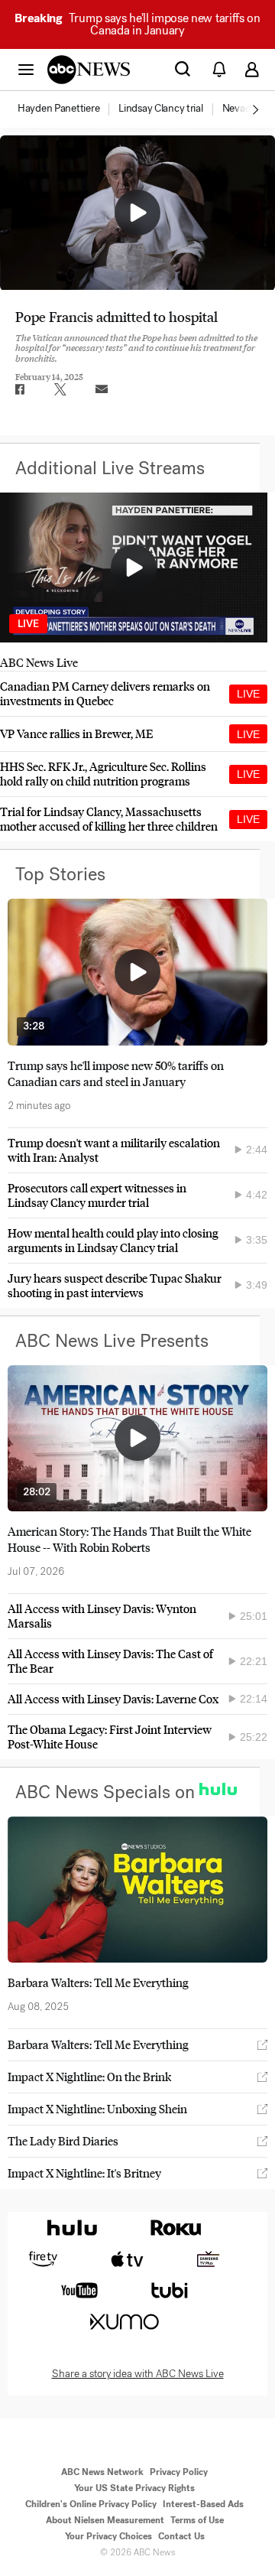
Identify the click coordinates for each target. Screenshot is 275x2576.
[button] (26, 69)
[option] (67, 109)
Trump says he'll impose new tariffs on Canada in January (137, 24)
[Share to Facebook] (19, 389)
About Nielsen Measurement (105, 2520)
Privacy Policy (179, 2472)
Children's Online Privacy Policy (91, 2504)
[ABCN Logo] (89, 70)
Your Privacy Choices (108, 2536)
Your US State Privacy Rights (134, 2488)
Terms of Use (197, 2520)
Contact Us (181, 2536)
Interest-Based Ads (203, 2504)
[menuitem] (58, 109)
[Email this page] (102, 389)
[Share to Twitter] (60, 389)
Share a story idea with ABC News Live (138, 2374)
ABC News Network (102, 2472)
